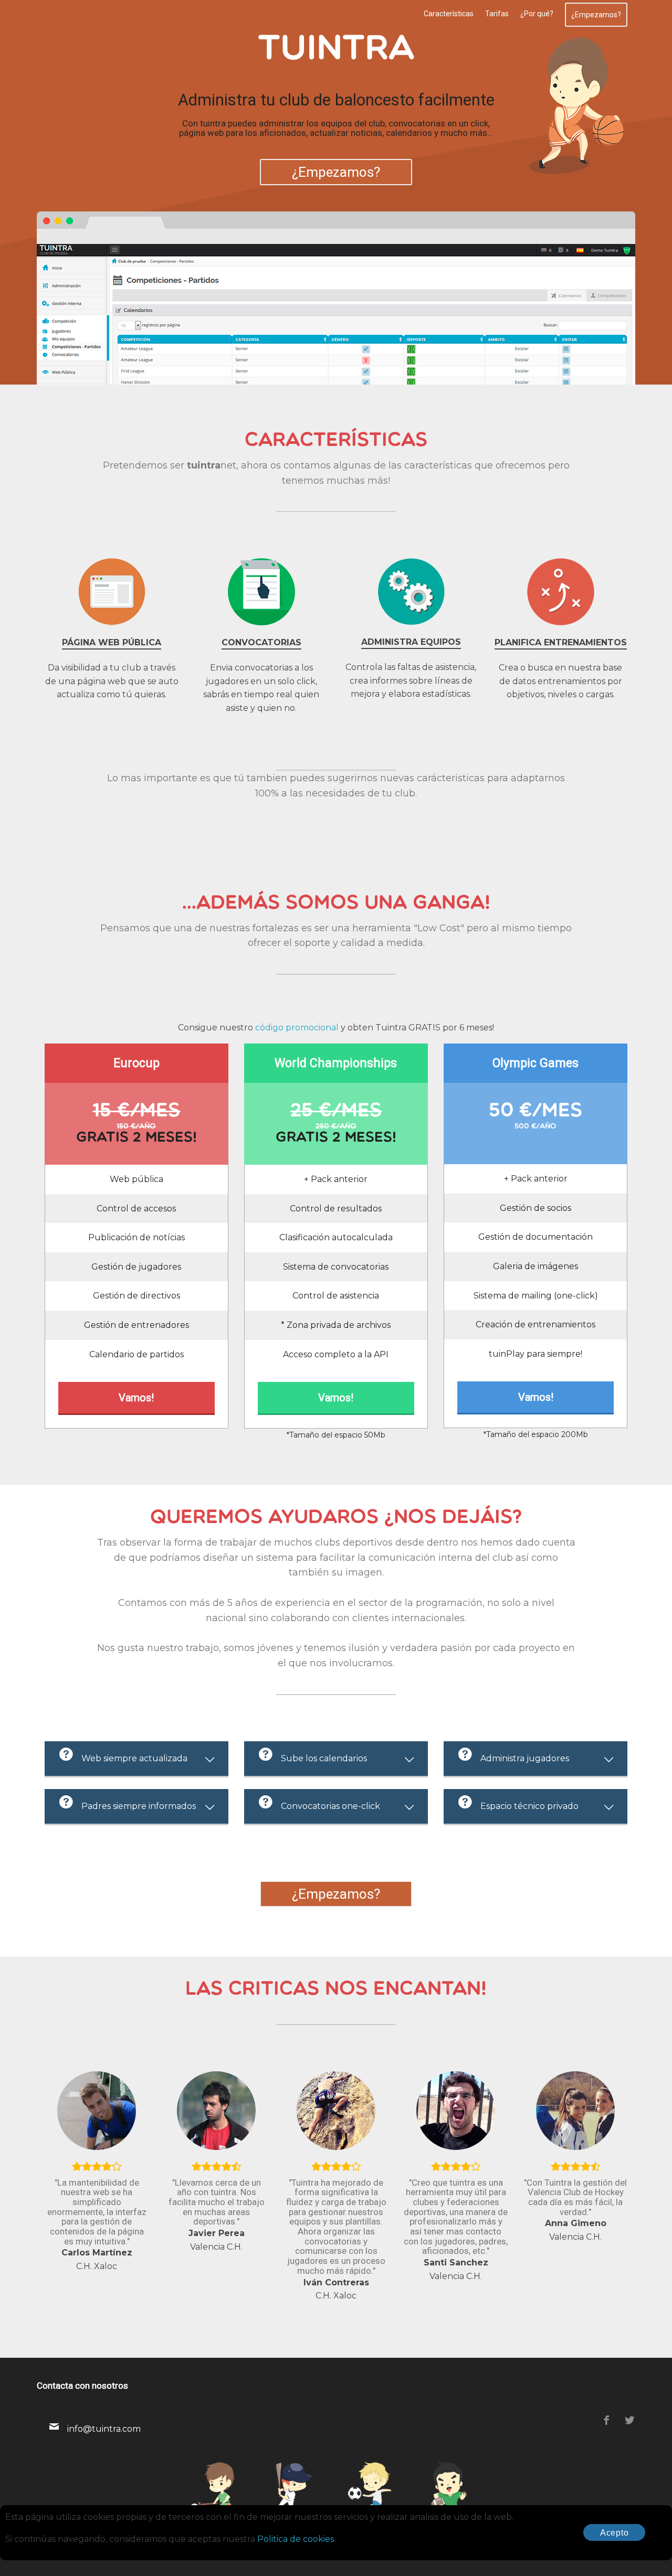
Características (449, 14)
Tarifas (497, 14)
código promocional (297, 1028)
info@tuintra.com (104, 2429)
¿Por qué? (537, 14)
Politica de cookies (296, 2539)
